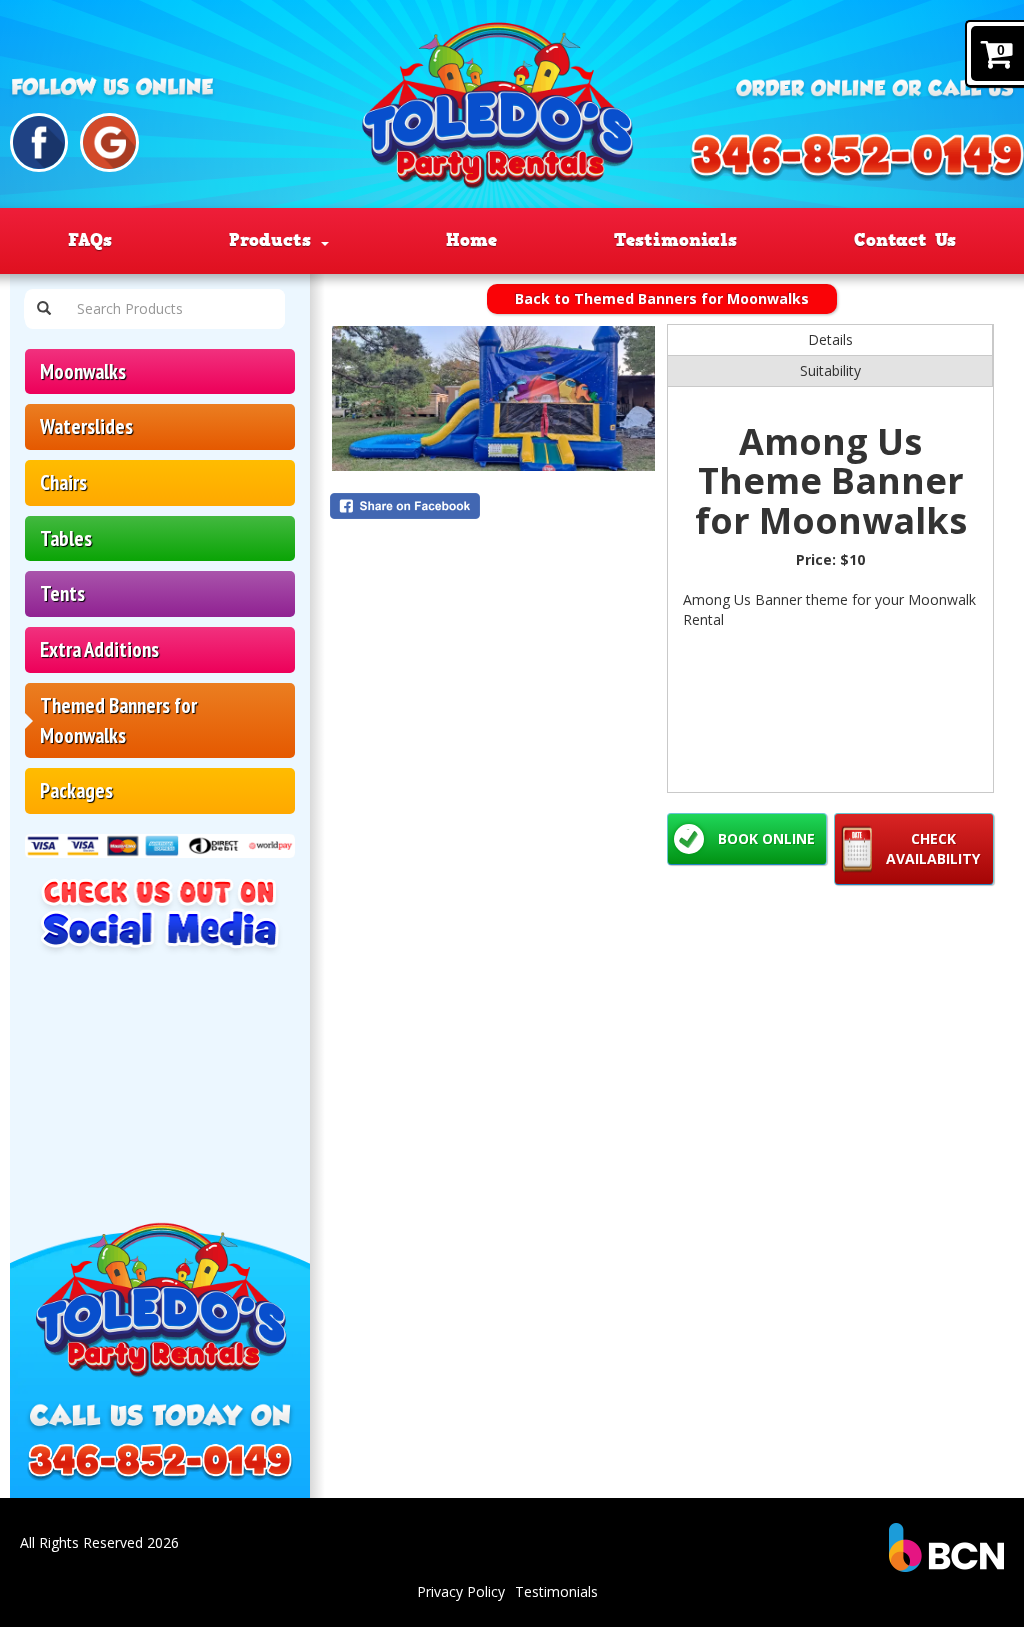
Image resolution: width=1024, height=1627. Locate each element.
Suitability (830, 370)
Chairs (63, 482)
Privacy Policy (461, 1591)
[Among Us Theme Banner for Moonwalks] (493, 398)
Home (471, 240)
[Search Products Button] (44, 309)
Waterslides (86, 426)
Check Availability (933, 848)
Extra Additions (99, 649)
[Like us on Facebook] (39, 142)
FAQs (90, 240)
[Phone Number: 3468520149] (160, 1463)
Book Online (766, 838)
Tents (62, 593)
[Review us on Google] (109, 142)
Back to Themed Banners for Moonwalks (662, 298)
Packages (76, 790)
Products (274, 240)
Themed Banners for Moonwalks (118, 720)
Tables (66, 538)
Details (830, 339)
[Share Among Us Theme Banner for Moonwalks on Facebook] (493, 506)
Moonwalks (83, 371)
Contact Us (905, 240)
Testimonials (675, 240)
